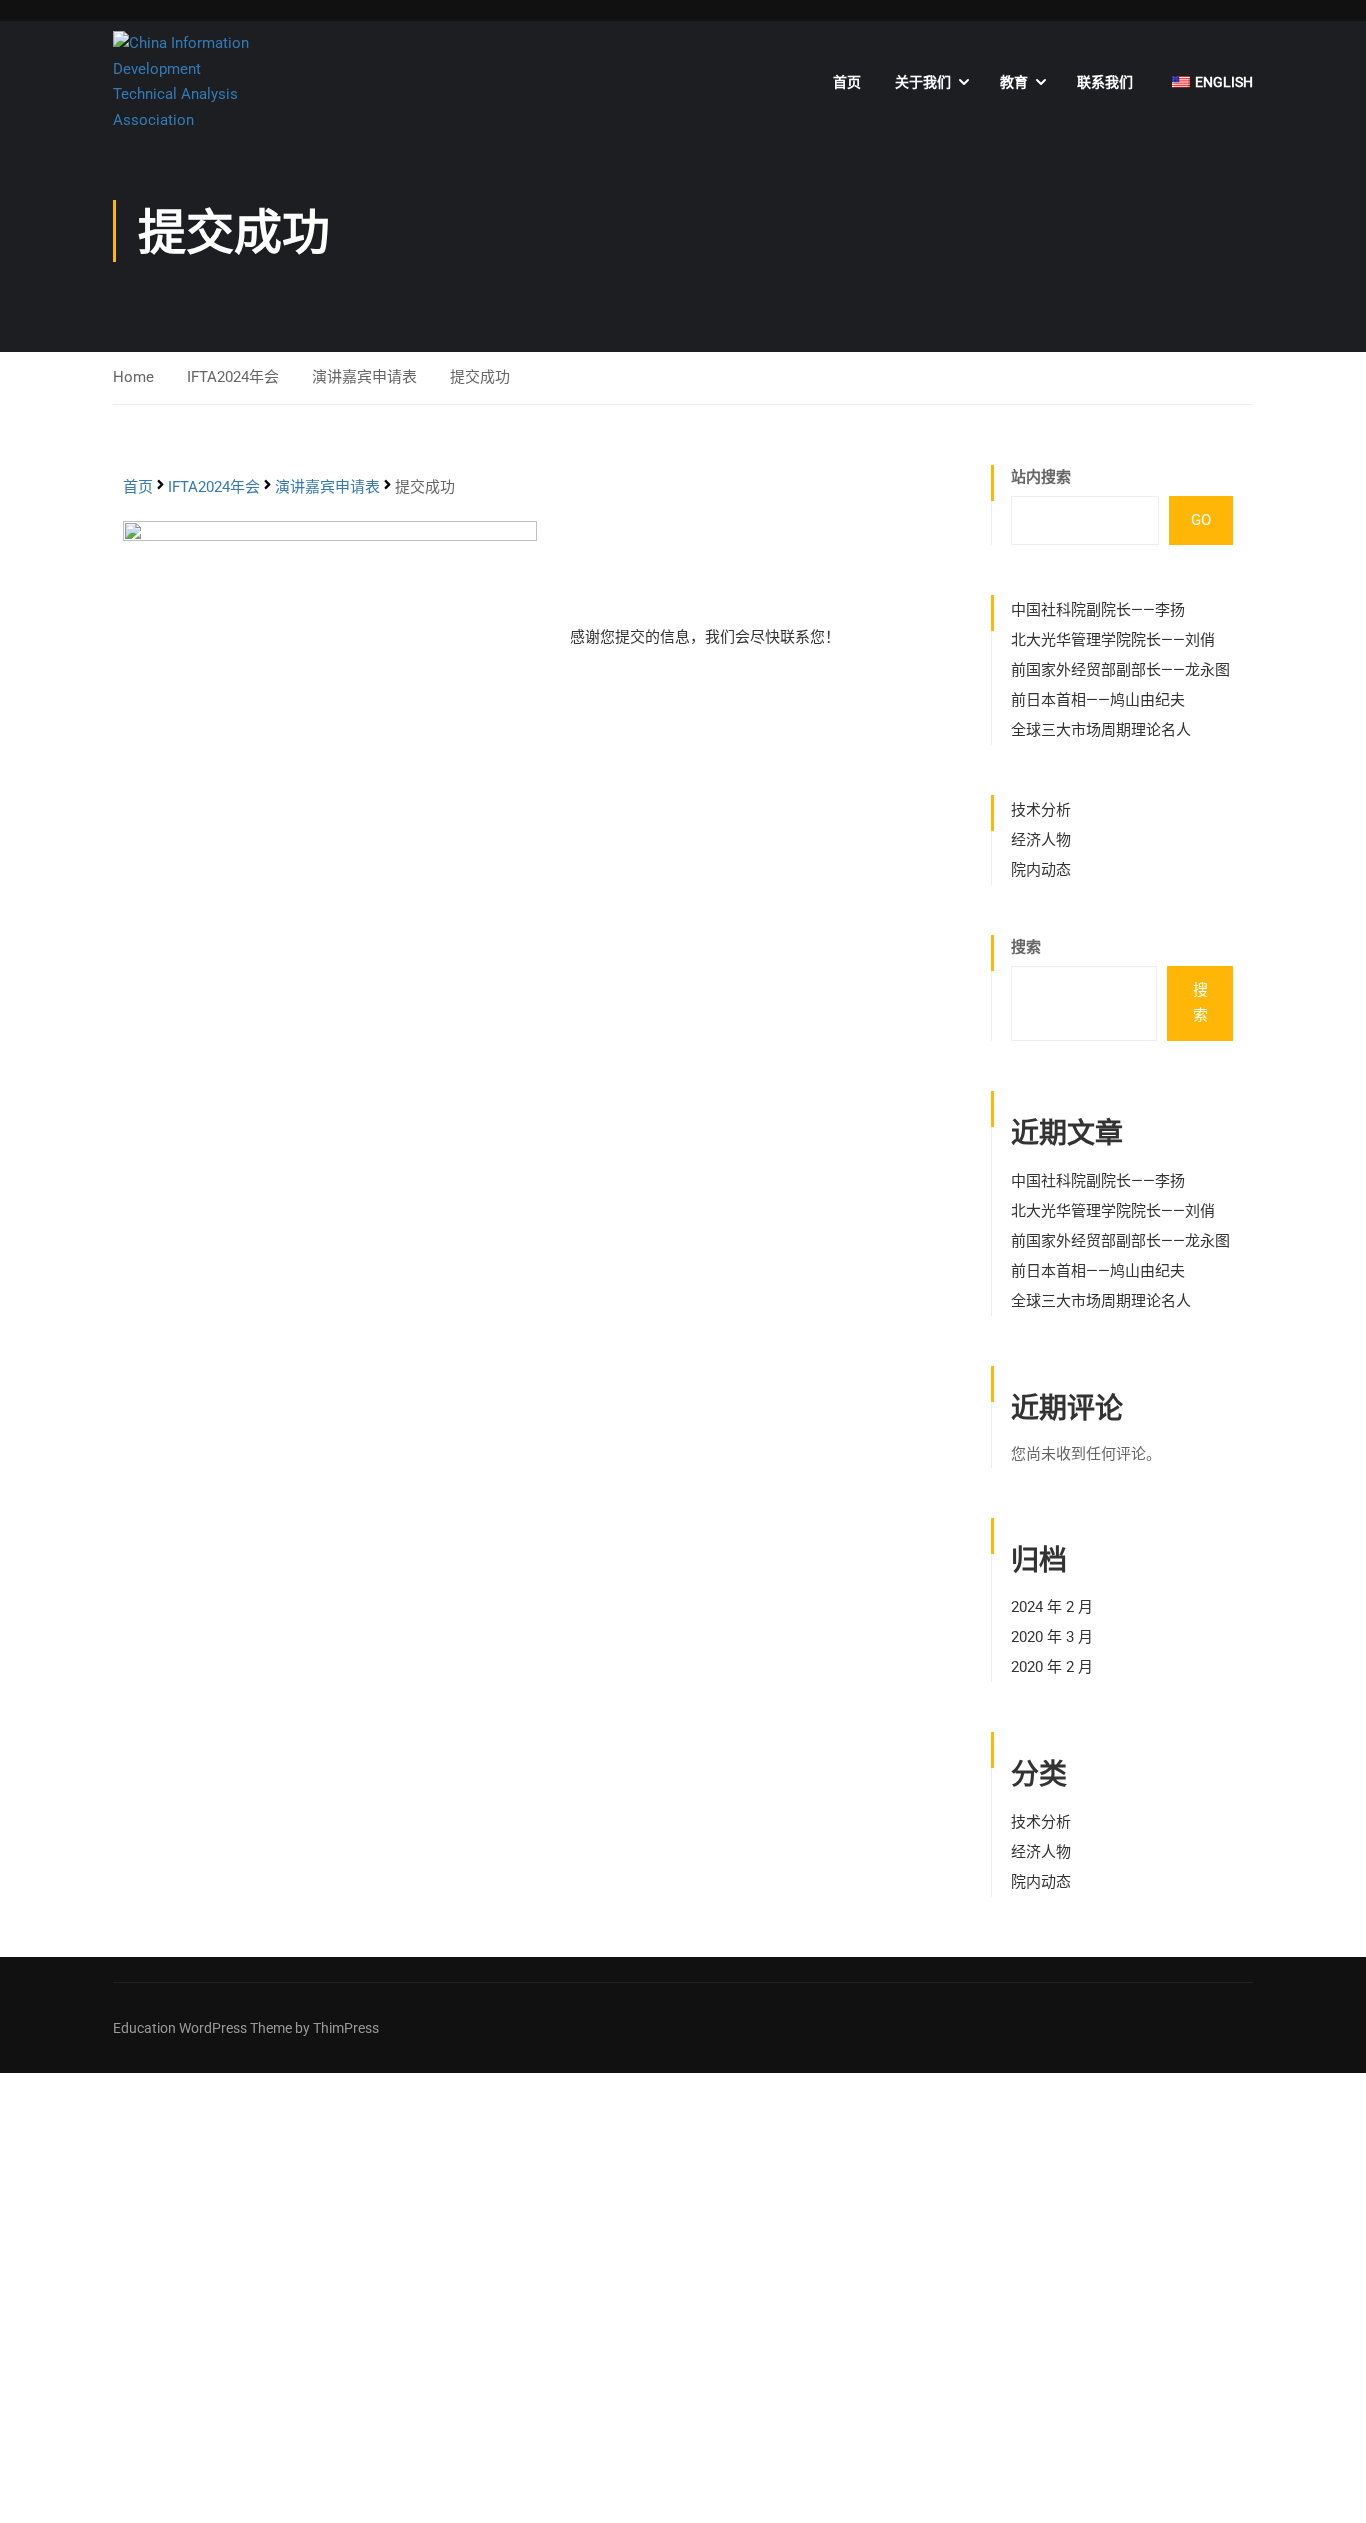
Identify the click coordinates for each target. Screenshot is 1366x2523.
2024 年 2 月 (1052, 1607)
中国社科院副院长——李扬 (1098, 610)
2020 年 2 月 (1052, 1667)
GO (1201, 520)
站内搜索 (1041, 477)
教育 (1014, 82)
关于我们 (923, 82)
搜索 (1026, 947)
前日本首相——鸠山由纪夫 (1098, 700)
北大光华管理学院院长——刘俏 (1113, 640)
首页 (847, 82)
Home (133, 377)
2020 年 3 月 (1052, 1637)
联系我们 (1105, 82)
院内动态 (1041, 870)
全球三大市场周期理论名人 (1101, 730)
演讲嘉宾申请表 (364, 377)
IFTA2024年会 (233, 377)
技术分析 (1041, 810)
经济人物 (1041, 840)
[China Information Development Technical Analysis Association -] (190, 82)
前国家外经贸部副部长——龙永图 (1120, 670)
